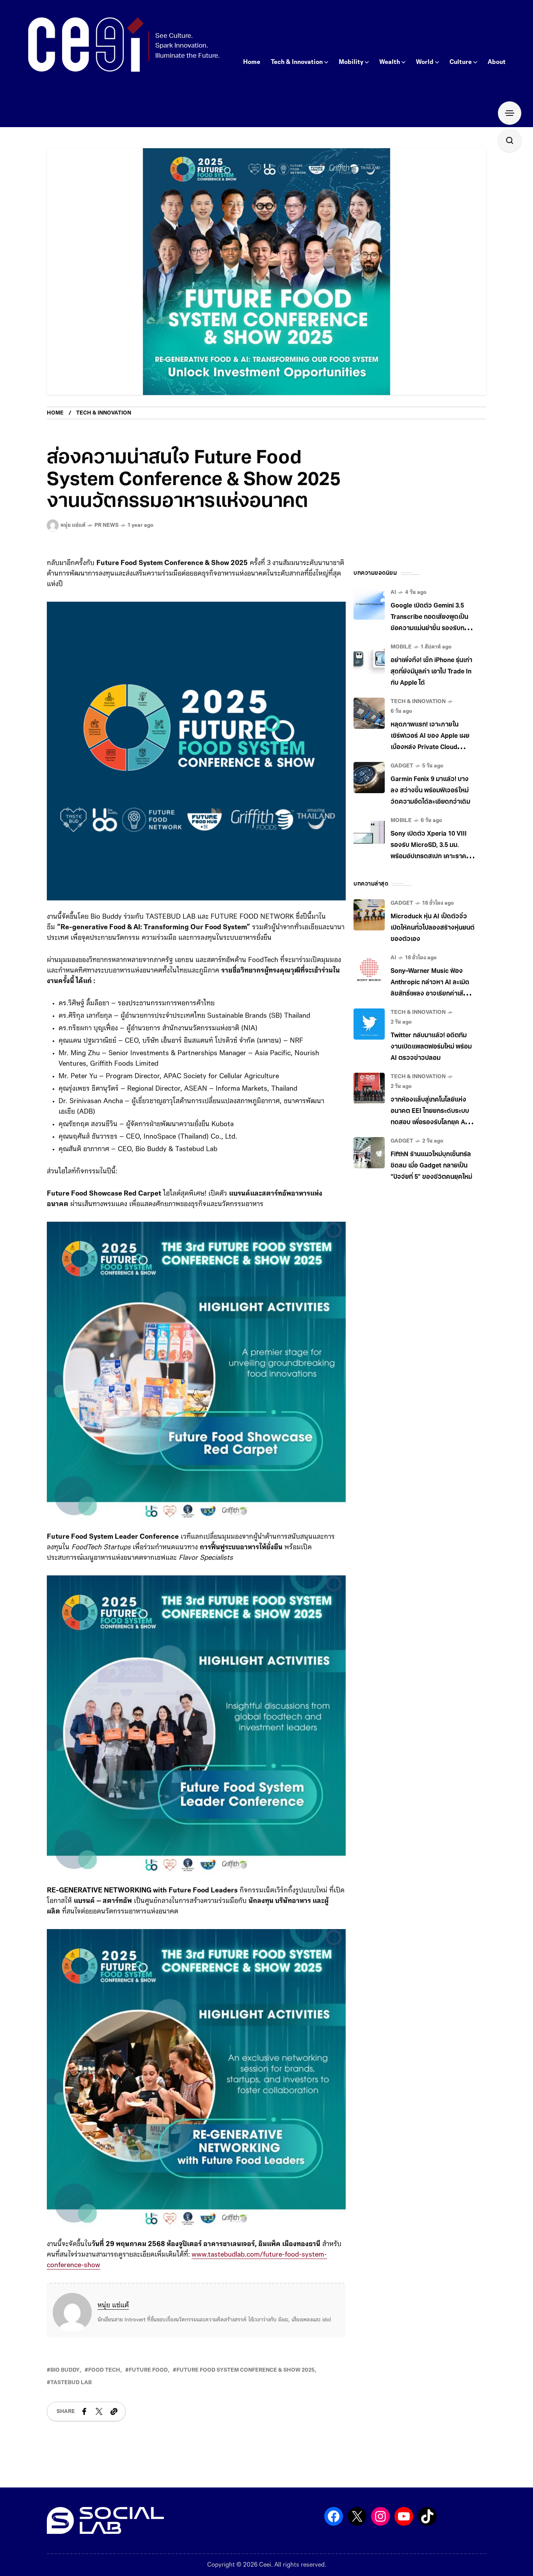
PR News (107, 525)
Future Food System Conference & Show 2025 (245, 2370)
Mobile (401, 647)
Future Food (148, 2370)
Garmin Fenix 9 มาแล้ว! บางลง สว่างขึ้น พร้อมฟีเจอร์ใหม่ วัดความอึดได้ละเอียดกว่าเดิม (430, 791)
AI (393, 593)
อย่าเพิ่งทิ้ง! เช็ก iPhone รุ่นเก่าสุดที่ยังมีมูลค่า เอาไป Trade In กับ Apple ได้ (431, 672)
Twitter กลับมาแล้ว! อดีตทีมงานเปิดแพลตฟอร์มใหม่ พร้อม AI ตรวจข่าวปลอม (431, 1047)
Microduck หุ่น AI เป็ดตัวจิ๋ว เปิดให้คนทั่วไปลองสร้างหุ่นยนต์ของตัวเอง (433, 928)
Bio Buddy (65, 2370)
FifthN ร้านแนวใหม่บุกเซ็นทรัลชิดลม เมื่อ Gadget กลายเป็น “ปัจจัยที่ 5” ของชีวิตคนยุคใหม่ (431, 1166)
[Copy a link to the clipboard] (114, 2411)
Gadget (402, 766)
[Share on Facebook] (84, 2411)
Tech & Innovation (104, 413)
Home (55, 413)
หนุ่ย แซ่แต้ (113, 2306)
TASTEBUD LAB (71, 2383)
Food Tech (104, 2370)
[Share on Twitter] (99, 2411)
